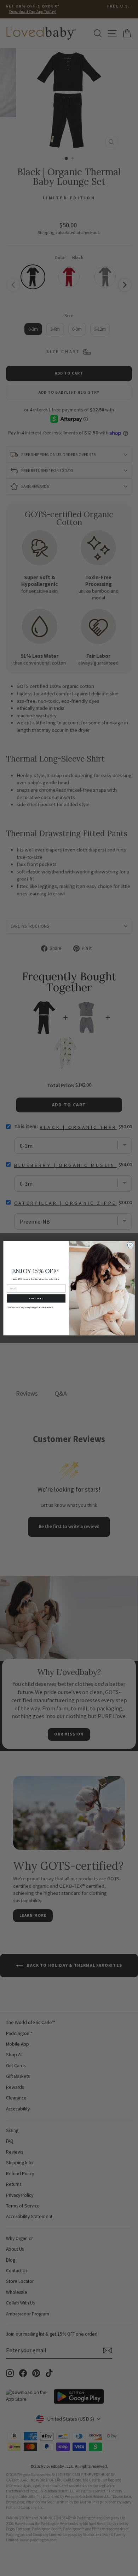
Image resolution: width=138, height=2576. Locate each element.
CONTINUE (36, 1298)
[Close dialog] (130, 1245)
